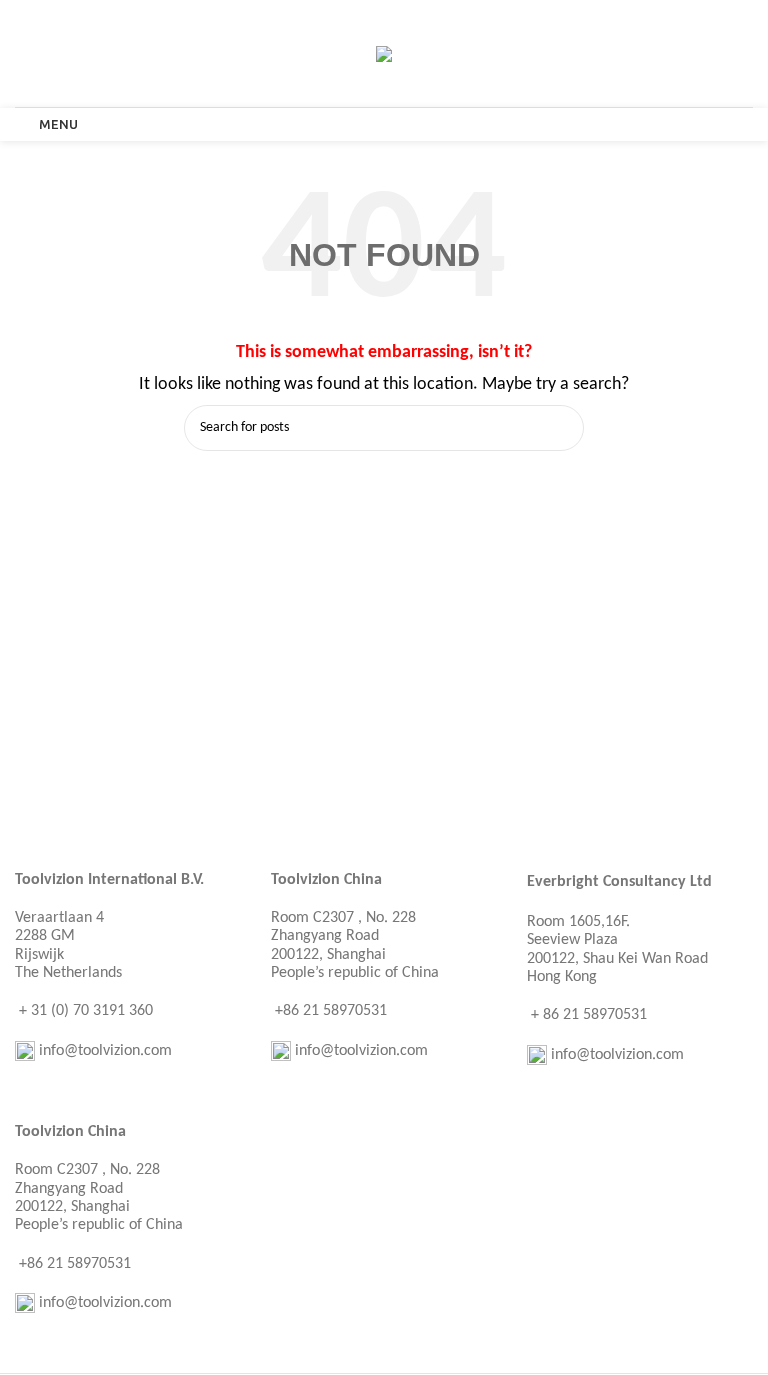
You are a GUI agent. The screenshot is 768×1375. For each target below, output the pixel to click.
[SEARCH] (561, 428)
